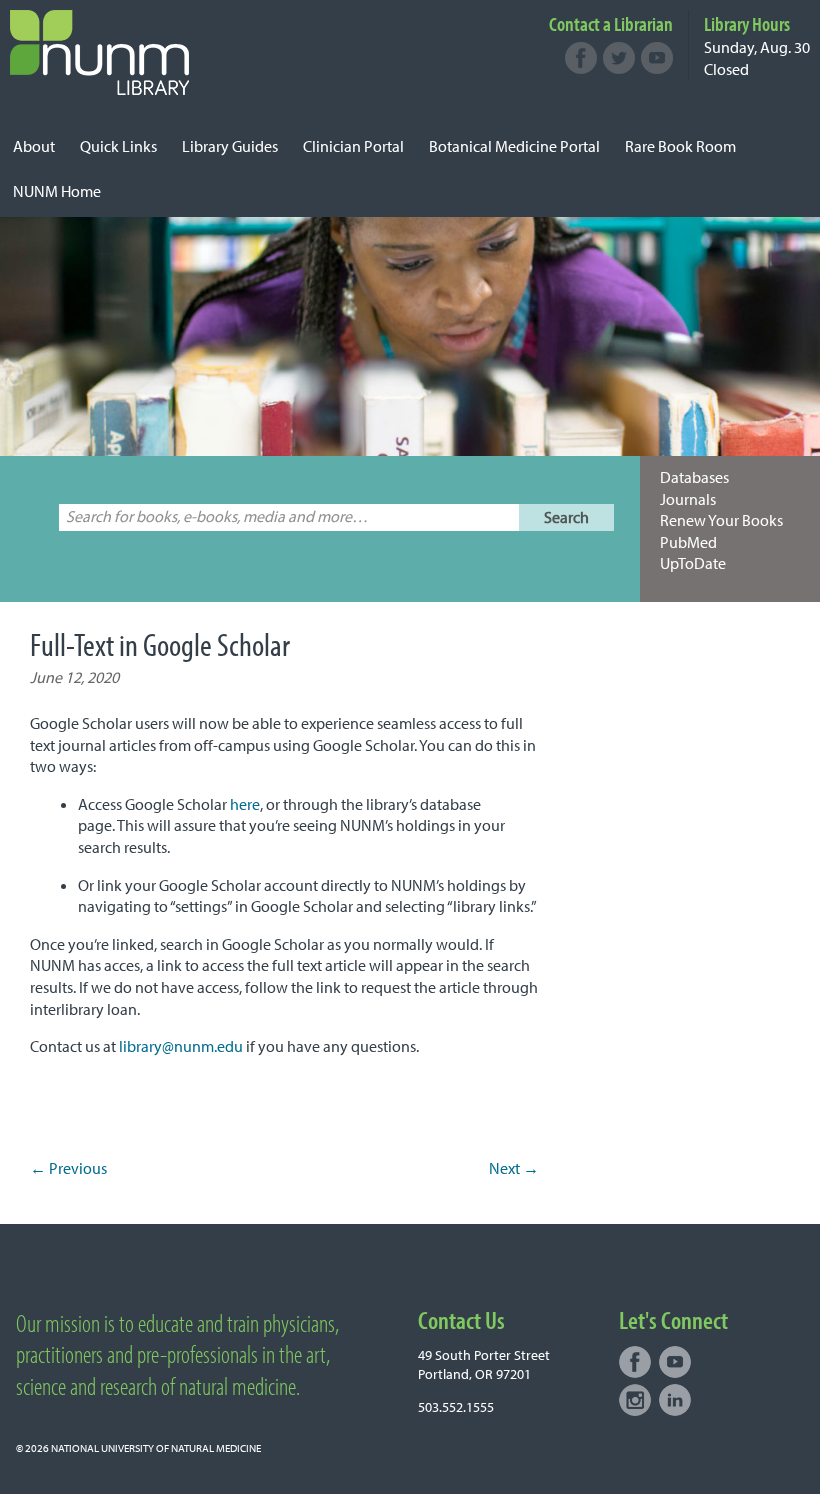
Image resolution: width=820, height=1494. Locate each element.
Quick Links (118, 146)
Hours (747, 23)
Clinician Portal (353, 146)
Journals (688, 499)
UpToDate (693, 563)
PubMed (688, 542)
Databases (694, 477)
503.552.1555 (456, 1407)
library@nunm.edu (181, 1046)
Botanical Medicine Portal (514, 146)
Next (514, 1168)
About (34, 146)
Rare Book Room (680, 146)
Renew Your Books (721, 520)
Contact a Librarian (611, 23)
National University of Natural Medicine (156, 1448)
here (245, 804)
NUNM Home (57, 191)
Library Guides (230, 146)
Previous (68, 1168)
